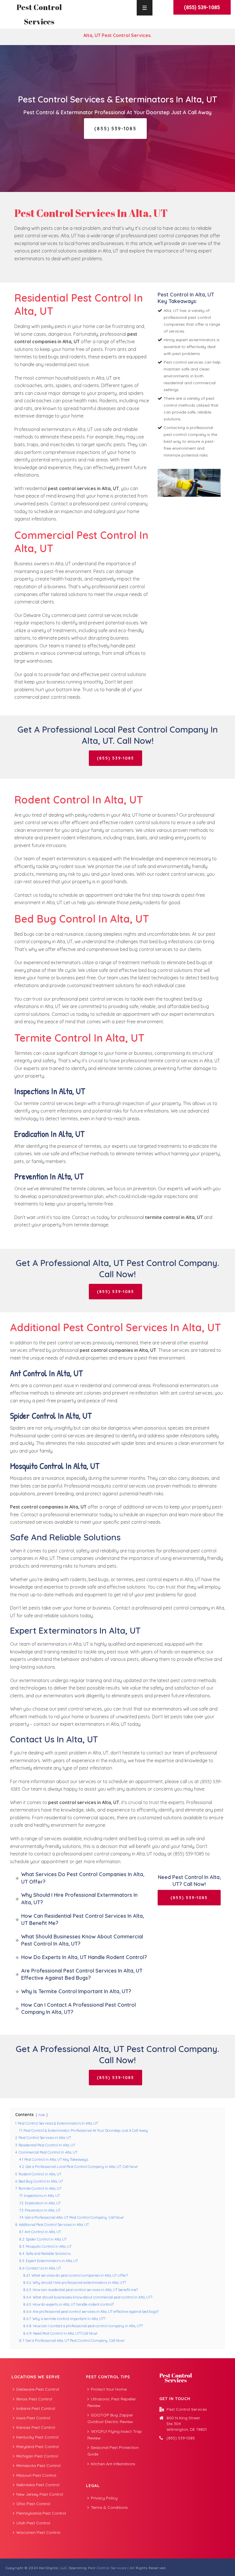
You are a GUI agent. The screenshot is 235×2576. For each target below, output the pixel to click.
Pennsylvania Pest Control (41, 2513)
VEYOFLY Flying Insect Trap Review (115, 2435)
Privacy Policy (104, 2498)
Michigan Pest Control (37, 2456)
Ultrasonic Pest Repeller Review (112, 2402)
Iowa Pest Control (33, 2418)
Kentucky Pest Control (37, 2437)
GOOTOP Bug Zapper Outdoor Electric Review (110, 2418)
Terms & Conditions (109, 2507)
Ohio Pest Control (33, 2504)
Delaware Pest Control (38, 2389)
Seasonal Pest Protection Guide (113, 2451)
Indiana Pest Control (36, 2408)
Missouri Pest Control (36, 2475)
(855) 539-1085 (181, 2438)
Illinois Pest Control (34, 2399)
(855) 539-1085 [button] (202, 7)
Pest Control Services (107, 2568)
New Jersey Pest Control (40, 2494)
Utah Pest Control (33, 2523)
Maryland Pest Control (38, 2447)
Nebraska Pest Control (38, 2485)
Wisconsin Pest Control (38, 2532)
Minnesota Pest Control (38, 2466)
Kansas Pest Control (36, 2427)
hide (42, 2115)
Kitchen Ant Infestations (113, 2464)
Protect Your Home (109, 2389)
